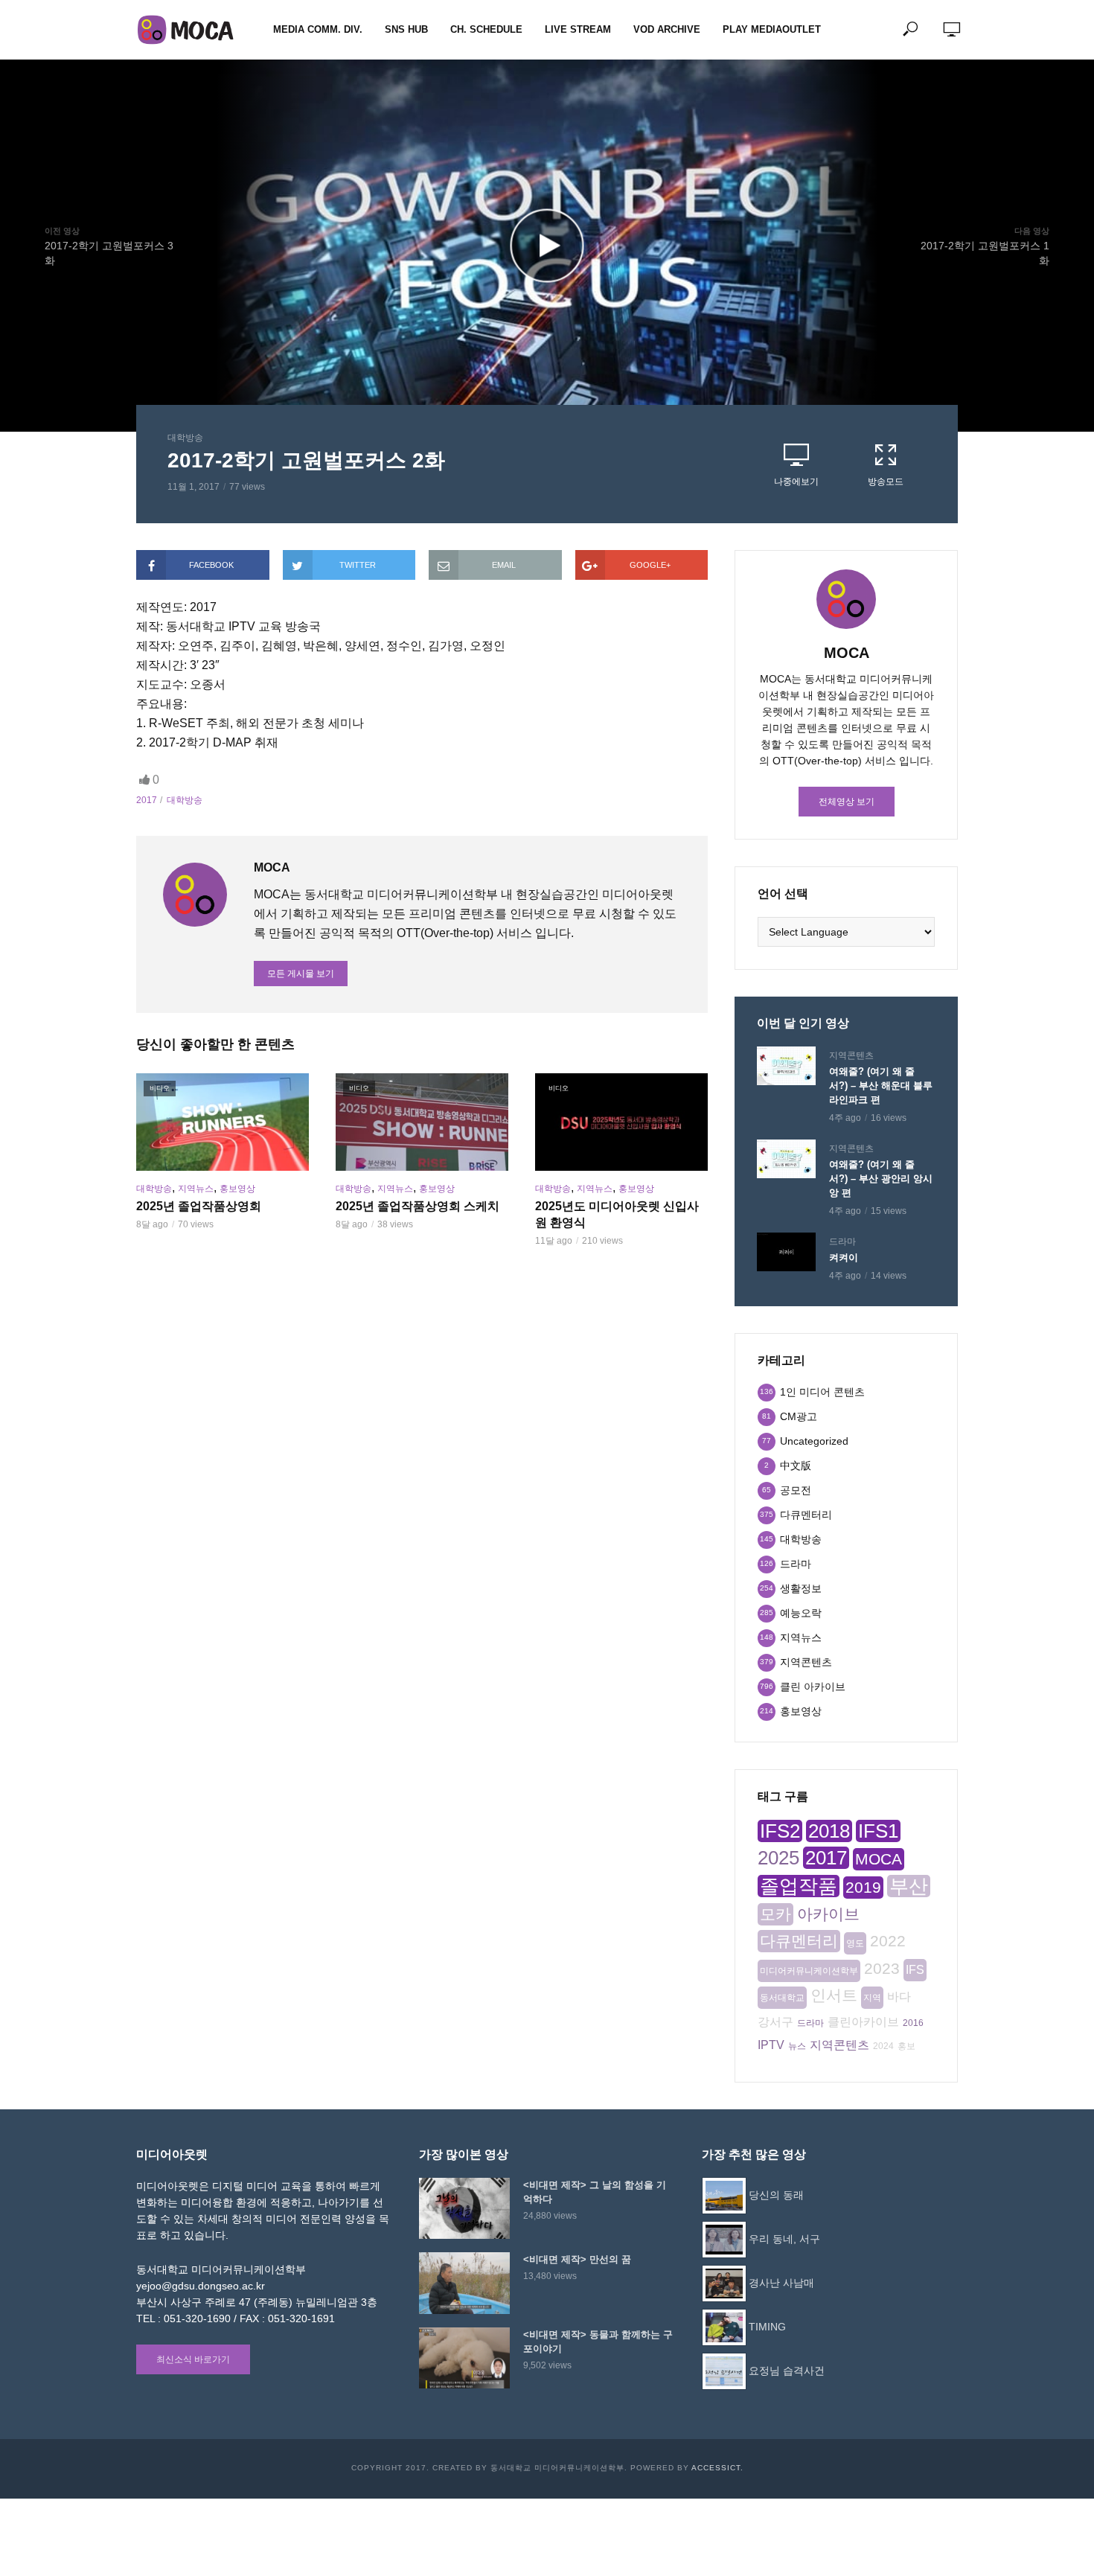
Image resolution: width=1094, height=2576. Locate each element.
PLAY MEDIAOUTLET (772, 29)
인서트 (834, 1995)
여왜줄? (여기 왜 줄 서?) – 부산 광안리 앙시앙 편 (881, 1179)
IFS (915, 1970)
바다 (899, 1997)
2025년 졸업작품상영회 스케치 (418, 1206)
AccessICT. (717, 2468)
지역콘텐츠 (851, 1055)
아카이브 (828, 1914)
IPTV (771, 2045)
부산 (909, 1886)
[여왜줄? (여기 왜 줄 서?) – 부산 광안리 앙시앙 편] (786, 1159)
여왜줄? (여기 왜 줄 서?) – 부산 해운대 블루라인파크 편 (881, 1086)
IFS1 (878, 1831)
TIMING (767, 2327)
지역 (872, 1998)
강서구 (775, 2022)
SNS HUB (406, 29)
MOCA (879, 1859)
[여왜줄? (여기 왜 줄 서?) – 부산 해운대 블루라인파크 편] (786, 1066)
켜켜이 (844, 1257)
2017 (147, 800)
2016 (913, 2023)
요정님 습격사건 (787, 2371)
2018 (829, 1831)
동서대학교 (782, 1998)
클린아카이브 (863, 2022)
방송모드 (886, 482)
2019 (863, 1887)
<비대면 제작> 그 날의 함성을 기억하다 (595, 2192)
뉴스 (797, 2046)
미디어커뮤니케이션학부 (809, 1971)
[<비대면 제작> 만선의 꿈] (464, 2283)
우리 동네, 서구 (784, 2239)
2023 (882, 1968)
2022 (888, 1941)
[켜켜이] (786, 1252)
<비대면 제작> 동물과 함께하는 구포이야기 (598, 2342)
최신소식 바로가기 (193, 2359)
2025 (778, 1858)
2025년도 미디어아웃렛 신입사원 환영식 (617, 1214)
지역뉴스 (196, 1189)
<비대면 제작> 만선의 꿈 (577, 2259)
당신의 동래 (776, 2195)
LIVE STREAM (578, 29)
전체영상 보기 (847, 802)
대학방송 (185, 438)
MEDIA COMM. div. (318, 29)
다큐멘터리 (799, 1941)
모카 (775, 1914)
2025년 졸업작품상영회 (199, 1206)
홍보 (906, 2046)
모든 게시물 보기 (301, 974)
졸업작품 (799, 1886)
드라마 (842, 1241)
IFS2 (780, 1831)
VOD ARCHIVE (667, 29)
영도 (855, 1943)
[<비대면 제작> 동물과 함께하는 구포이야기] (464, 2358)
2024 (883, 2046)
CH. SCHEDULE (486, 29)
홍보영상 (237, 1189)
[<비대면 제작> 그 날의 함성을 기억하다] (464, 2208)
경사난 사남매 (781, 2283)
